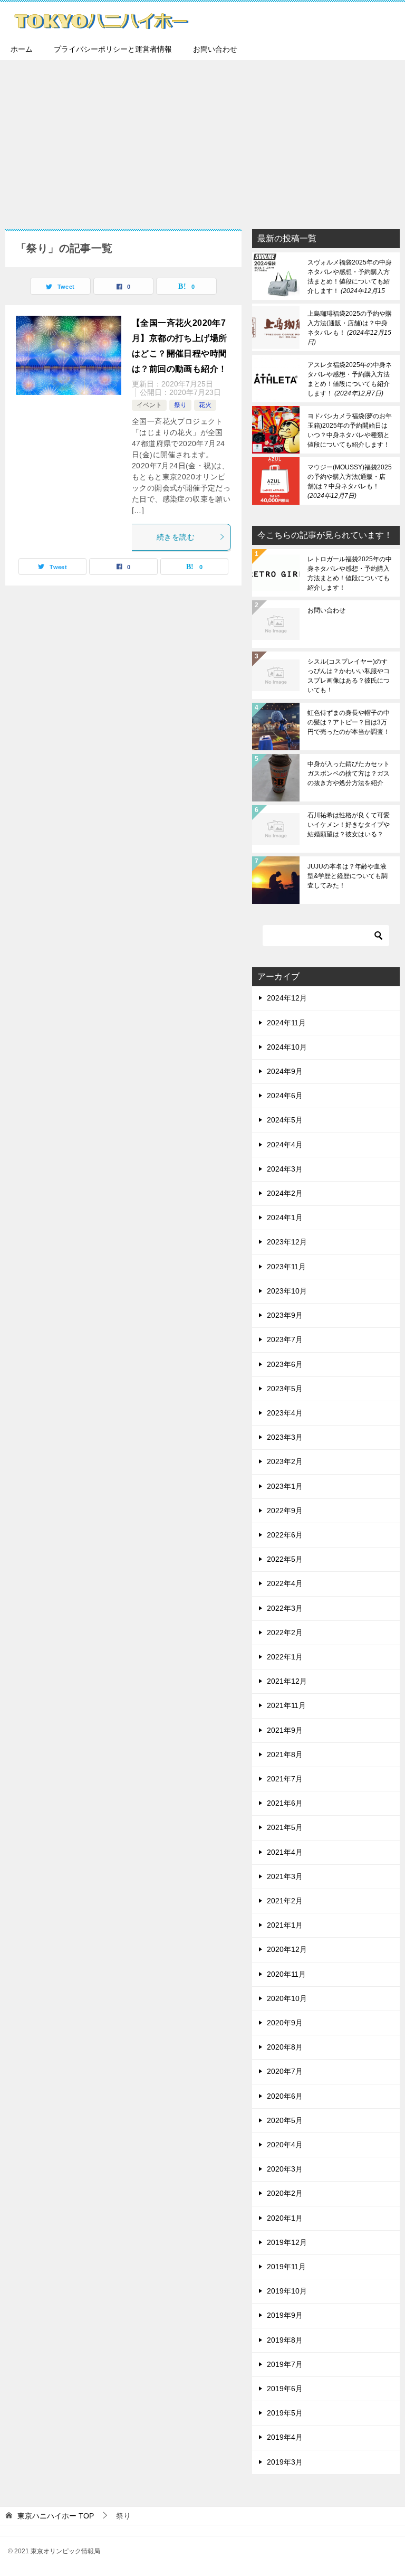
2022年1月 (285, 1657)
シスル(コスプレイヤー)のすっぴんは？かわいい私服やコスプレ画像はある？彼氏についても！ (349, 676)
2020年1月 (285, 2218)
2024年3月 (285, 1169)
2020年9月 (285, 2023)
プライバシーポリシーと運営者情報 (113, 49)
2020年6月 (285, 2096)
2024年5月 (285, 1120)
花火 (205, 405)
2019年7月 (285, 2364)
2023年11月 (286, 1267)
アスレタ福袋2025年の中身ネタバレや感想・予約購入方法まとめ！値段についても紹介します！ (350, 379)
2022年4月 (285, 1583)
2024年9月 (285, 1071)
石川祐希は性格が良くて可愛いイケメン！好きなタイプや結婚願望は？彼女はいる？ (349, 825)
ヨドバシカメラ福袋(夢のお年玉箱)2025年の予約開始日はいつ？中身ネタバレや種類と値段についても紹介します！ (350, 430)
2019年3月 (285, 2462)
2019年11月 (286, 2267)
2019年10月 (287, 2291)
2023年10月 (287, 1291)
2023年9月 (285, 1315)
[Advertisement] (202, 139)
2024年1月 (285, 1218)
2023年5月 (285, 1389)
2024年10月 (287, 1047)
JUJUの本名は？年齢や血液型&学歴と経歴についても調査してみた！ (348, 876)
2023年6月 (285, 1364)
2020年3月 (285, 2169)
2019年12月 (287, 2242)
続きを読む (176, 537)
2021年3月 (285, 1876)
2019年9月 (285, 2315)
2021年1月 (285, 1925)
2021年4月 (285, 1852)
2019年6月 (285, 2389)
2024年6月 (285, 1096)
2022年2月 (285, 1633)
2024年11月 (286, 1023)
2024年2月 (285, 1193)
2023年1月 (285, 1486)
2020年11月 (286, 1974)
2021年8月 (285, 1754)
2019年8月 (285, 2340)
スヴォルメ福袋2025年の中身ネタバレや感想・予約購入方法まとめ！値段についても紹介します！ (350, 277)
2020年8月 (285, 2047)
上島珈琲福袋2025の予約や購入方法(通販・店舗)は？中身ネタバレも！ (350, 328)
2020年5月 (285, 2120)
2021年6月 (285, 1803)
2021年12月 (287, 1681)
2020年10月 (287, 1998)
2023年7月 (285, 1339)
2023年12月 (287, 1242)
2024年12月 (287, 998)
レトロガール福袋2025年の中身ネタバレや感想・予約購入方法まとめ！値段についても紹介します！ (350, 573)
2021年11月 (286, 1705)
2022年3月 (285, 1608)
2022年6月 (285, 1535)
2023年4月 (285, 1413)
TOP (56, 2516)
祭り (180, 405)
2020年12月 (287, 1949)
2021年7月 (285, 1779)
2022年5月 (285, 1559)
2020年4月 (285, 2145)
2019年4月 (285, 2437)
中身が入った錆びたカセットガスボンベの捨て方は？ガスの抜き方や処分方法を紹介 (349, 773)
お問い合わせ (215, 49)
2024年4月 (285, 1145)
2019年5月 (285, 2413)
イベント (149, 405)
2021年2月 (285, 1901)
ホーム (22, 49)
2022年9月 (285, 1511)
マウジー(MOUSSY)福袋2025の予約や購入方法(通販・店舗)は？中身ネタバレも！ (350, 482)
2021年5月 (285, 1827)
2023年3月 (285, 1437)
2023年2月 (285, 1461)
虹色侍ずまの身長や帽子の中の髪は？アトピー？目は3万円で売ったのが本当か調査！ (349, 722)
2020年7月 (285, 2071)
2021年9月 (285, 1730)
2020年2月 (285, 2193)
